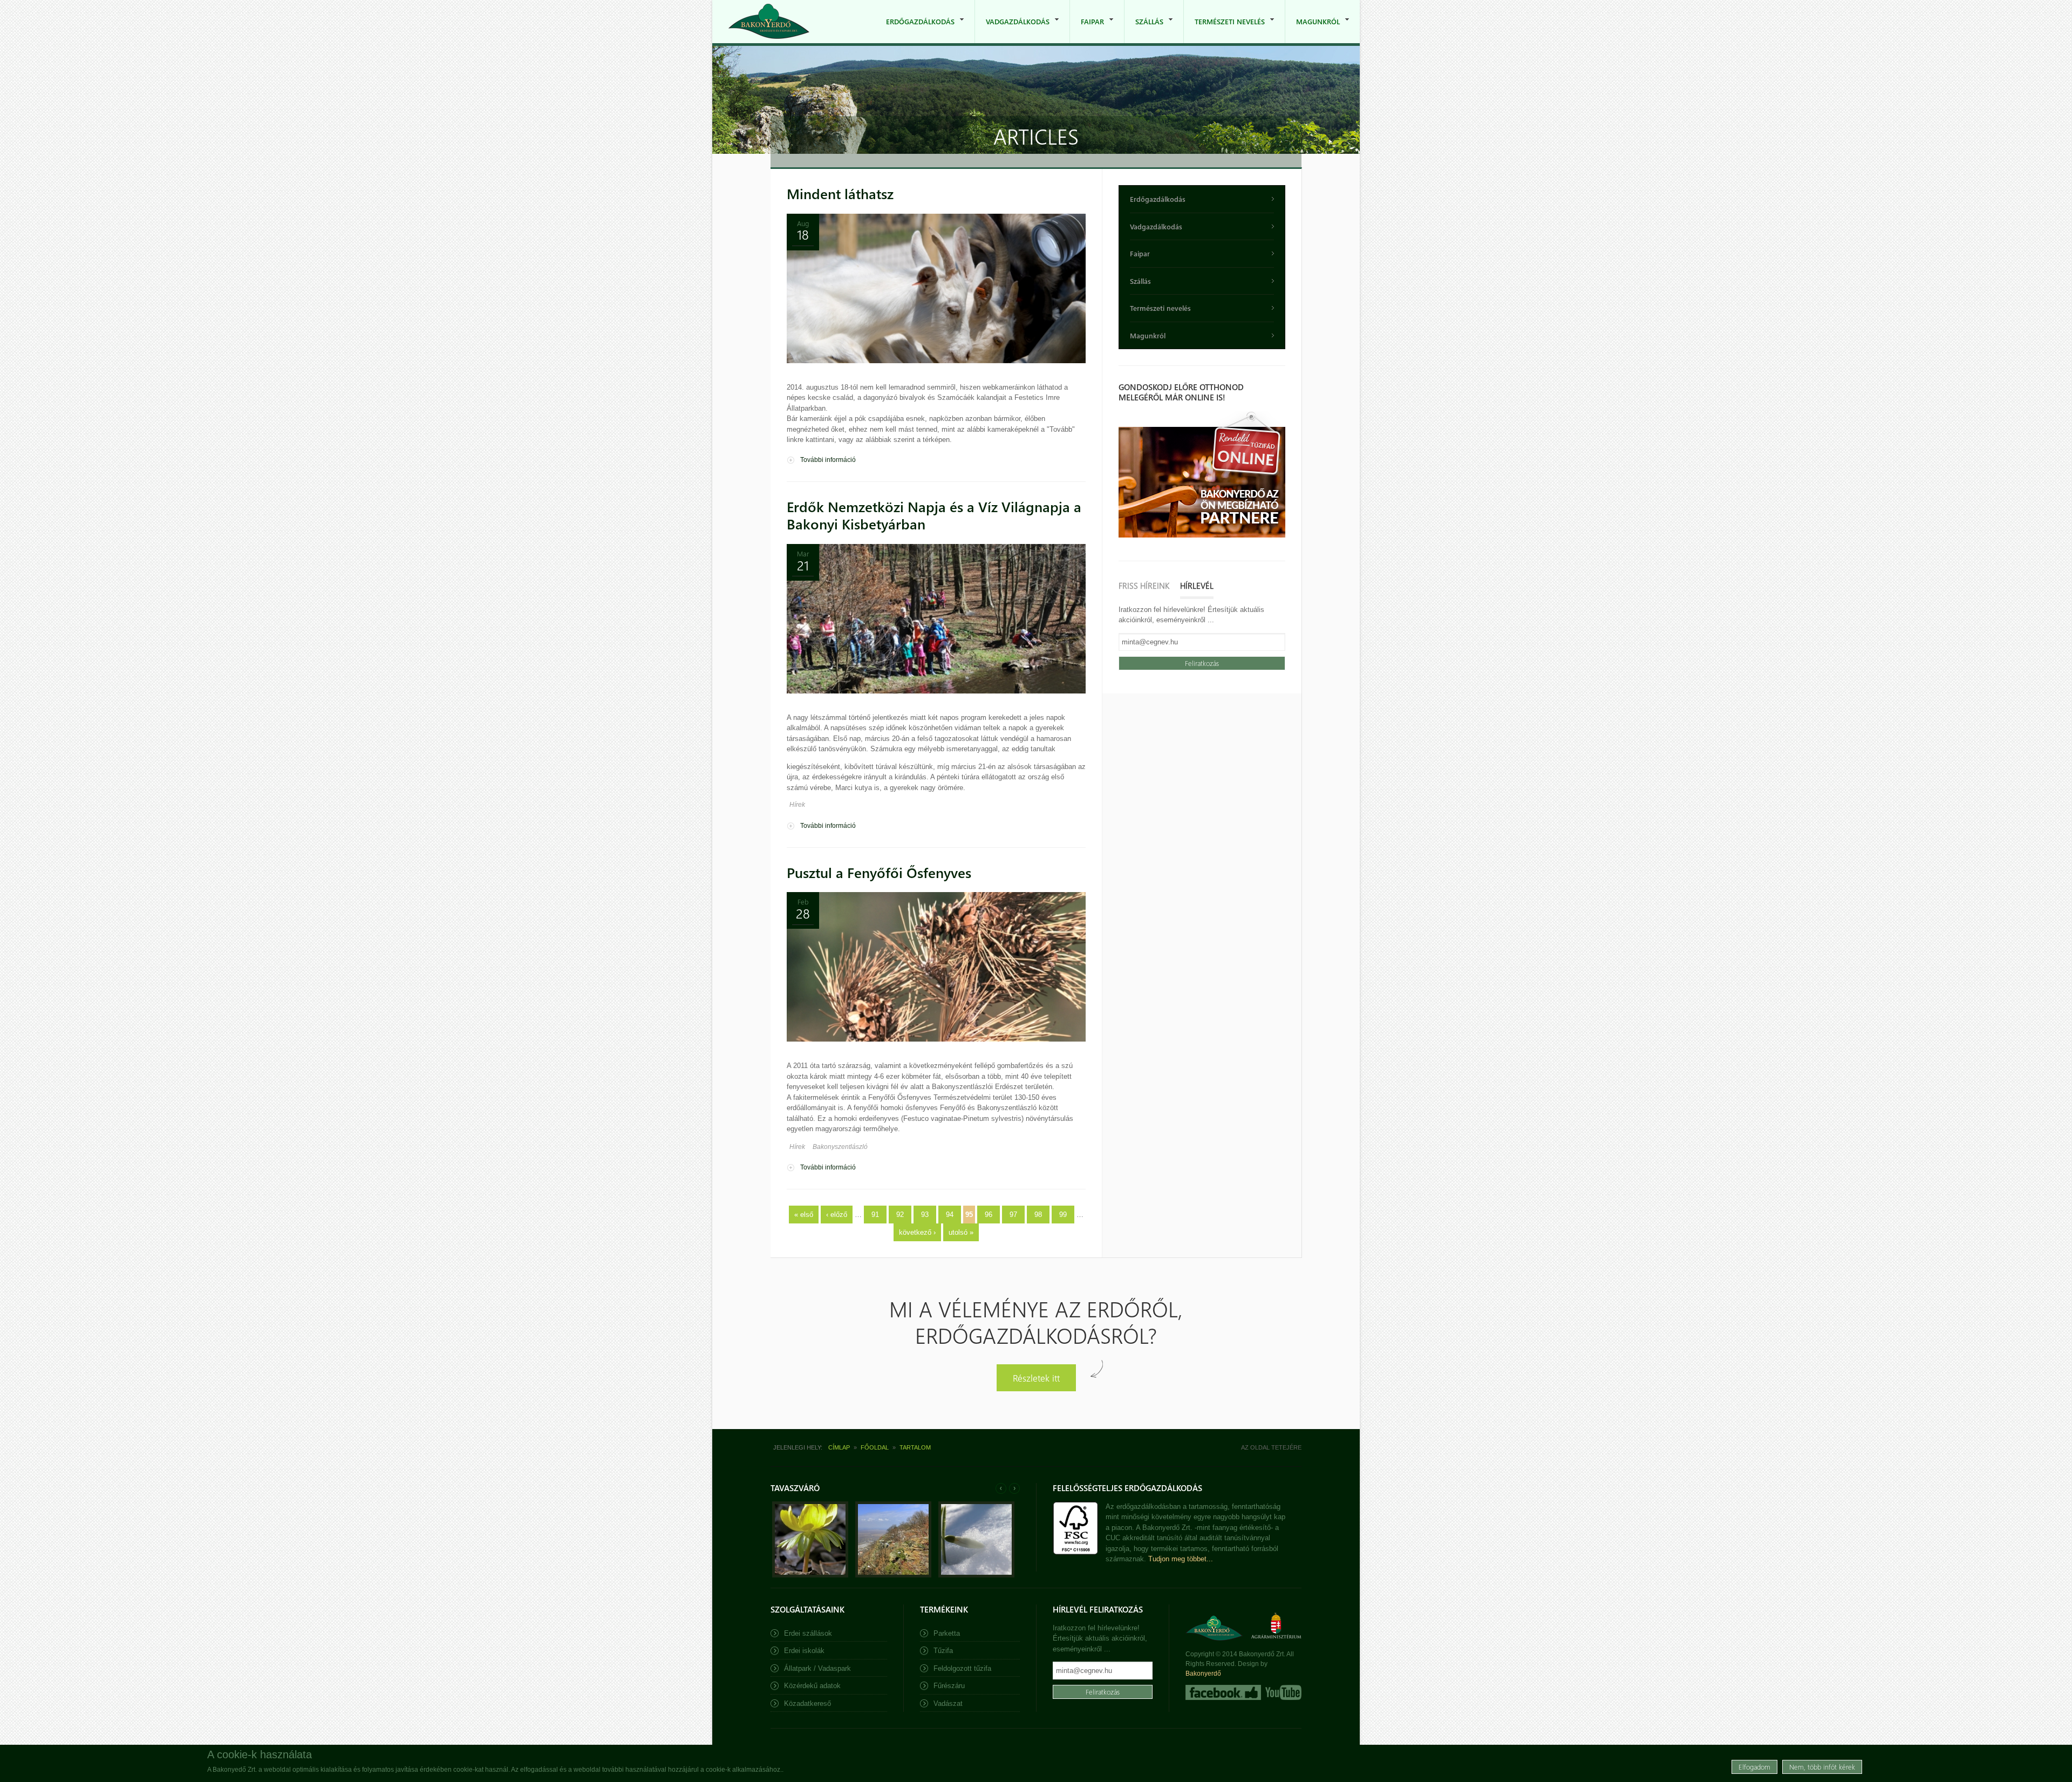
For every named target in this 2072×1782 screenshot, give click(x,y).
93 (925, 1215)
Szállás (1144, 30)
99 (1063, 1215)
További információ (828, 460)
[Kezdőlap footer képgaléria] (810, 1575)
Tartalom (915, 1447)
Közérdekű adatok (812, 1686)
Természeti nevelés (1224, 30)
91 (875, 1215)
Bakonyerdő (1203, 1674)
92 (900, 1215)
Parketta (947, 1633)
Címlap (839, 1447)
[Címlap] (769, 21)
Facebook (1223, 1692)
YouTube (1282, 1692)
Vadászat (948, 1703)
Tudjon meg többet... (1181, 1559)
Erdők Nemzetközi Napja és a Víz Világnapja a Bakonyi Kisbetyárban (934, 515)
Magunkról (1313, 30)
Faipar (1087, 30)
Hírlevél (1197, 586)
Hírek (797, 805)
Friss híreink (1144, 586)
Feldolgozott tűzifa (962, 1668)
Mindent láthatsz (840, 193)
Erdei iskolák (804, 1651)
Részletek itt (1036, 1378)
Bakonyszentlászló (840, 1147)
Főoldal (875, 1447)
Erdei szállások (808, 1633)
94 (950, 1215)
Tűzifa (943, 1651)
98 (1038, 1215)
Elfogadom (1754, 1767)
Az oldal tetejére (1271, 1447)
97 (1013, 1215)
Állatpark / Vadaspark (817, 1668)
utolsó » (961, 1232)
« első (804, 1215)
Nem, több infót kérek (1822, 1767)
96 (989, 1215)
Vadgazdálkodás (1012, 30)
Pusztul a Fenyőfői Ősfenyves (879, 872)
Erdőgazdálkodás (915, 30)
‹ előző (837, 1215)
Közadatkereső (807, 1703)
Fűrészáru (949, 1686)
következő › (917, 1232)
